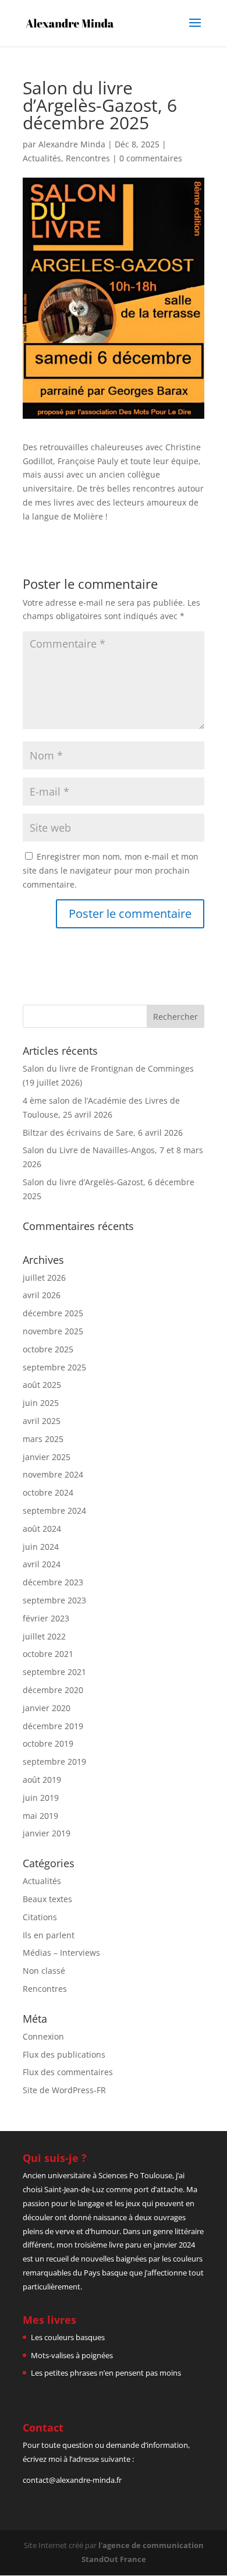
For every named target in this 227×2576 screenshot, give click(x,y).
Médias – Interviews (61, 1953)
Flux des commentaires (68, 2072)
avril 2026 (42, 1295)
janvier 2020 (47, 1708)
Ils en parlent (49, 1935)
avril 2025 (42, 1421)
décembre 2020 (53, 1690)
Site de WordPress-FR (64, 2090)
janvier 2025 (47, 1457)
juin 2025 (41, 1403)
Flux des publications (64, 2054)
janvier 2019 (47, 1833)
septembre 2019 (54, 1761)
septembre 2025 (54, 1367)
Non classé (44, 1971)
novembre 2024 (53, 1474)
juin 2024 (41, 1547)
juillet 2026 (44, 1278)
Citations (40, 1917)
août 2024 (42, 1529)
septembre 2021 (54, 1672)
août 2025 (42, 1385)
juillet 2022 (44, 1636)
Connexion (43, 2036)
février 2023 (46, 1618)
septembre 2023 (54, 1600)
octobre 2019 (48, 1743)
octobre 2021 (48, 1654)
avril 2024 (42, 1564)
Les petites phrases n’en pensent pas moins (106, 2373)
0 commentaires (151, 158)
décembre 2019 (53, 1726)
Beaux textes (47, 1899)
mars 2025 (43, 1439)
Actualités (42, 158)
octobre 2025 (48, 1349)
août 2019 (42, 1780)
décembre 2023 (53, 1582)
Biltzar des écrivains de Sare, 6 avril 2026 (103, 1132)
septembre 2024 (54, 1510)
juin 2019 (41, 1798)
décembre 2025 (53, 1313)
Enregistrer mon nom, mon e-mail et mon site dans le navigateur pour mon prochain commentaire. (111, 870)
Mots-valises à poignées (72, 2355)
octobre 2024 (48, 1492)
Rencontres (88, 158)
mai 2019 (40, 1816)
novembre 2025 (53, 1331)
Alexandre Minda (72, 144)
